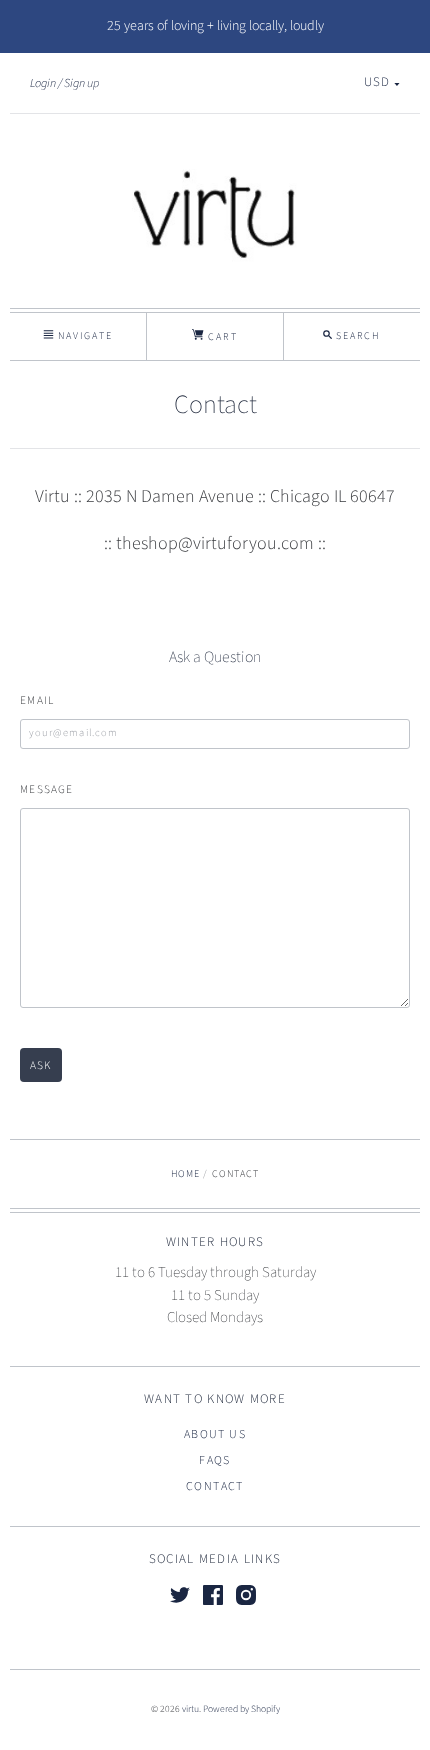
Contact (215, 1486)
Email (37, 700)
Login (43, 83)
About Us (215, 1434)
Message (46, 789)
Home (185, 1174)
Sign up (81, 83)
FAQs (215, 1460)
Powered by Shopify (241, 1709)
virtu (190, 1709)
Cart (220, 337)
